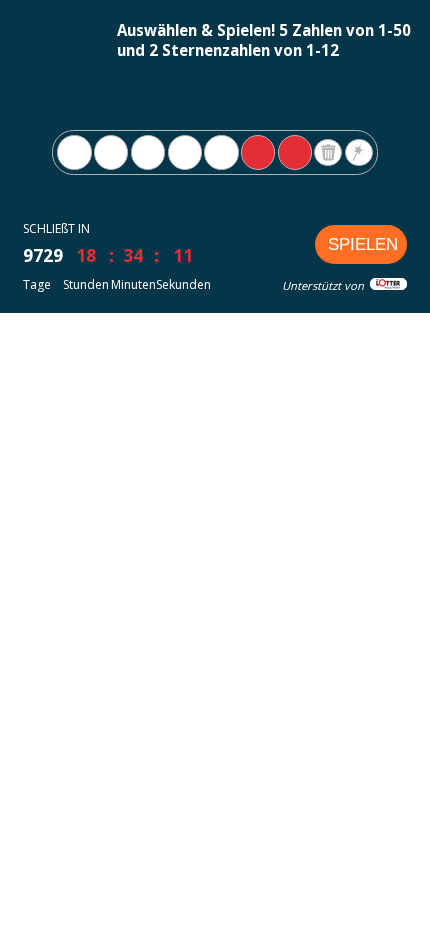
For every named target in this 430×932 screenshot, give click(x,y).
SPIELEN (363, 244)
